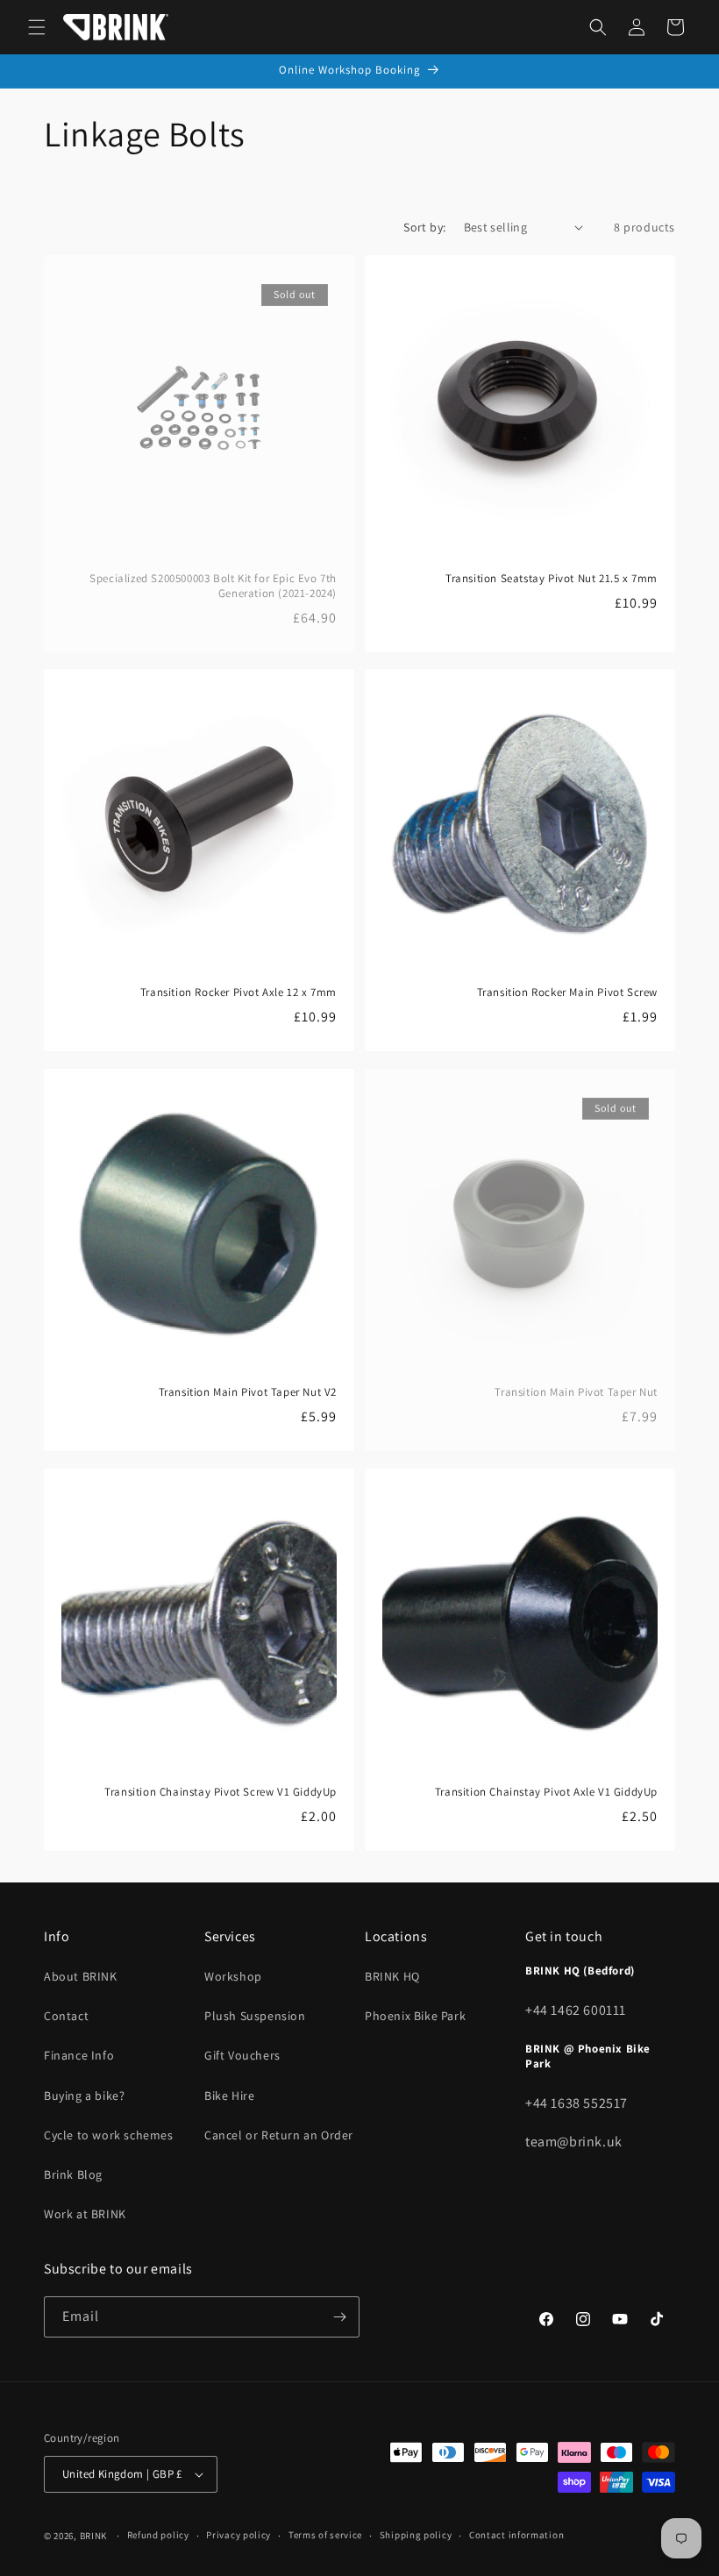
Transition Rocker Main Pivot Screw (567, 993)
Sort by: (424, 227)
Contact (66, 2016)
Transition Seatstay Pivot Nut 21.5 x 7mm (552, 579)
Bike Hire (229, 2096)
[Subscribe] (339, 2317)
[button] (37, 27)
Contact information (516, 2535)
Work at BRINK (85, 2214)
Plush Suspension (255, 2016)
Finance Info (79, 2055)
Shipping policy (416, 2535)
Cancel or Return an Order (279, 2135)
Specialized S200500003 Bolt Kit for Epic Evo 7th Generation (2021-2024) (213, 586)
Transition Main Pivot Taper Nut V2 (248, 1392)
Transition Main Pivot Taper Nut (576, 1392)
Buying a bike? (84, 2096)
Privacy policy (238, 2535)
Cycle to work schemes (109, 2135)
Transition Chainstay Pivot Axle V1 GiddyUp (546, 1792)
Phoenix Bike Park (415, 2016)
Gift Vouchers (242, 2055)
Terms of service (325, 2535)
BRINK (94, 2536)
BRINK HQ (392, 1976)
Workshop (233, 1976)
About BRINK (81, 1976)
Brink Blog (73, 2174)
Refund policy (158, 2535)
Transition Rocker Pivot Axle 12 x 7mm (238, 993)
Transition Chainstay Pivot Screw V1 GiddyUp (221, 1792)
